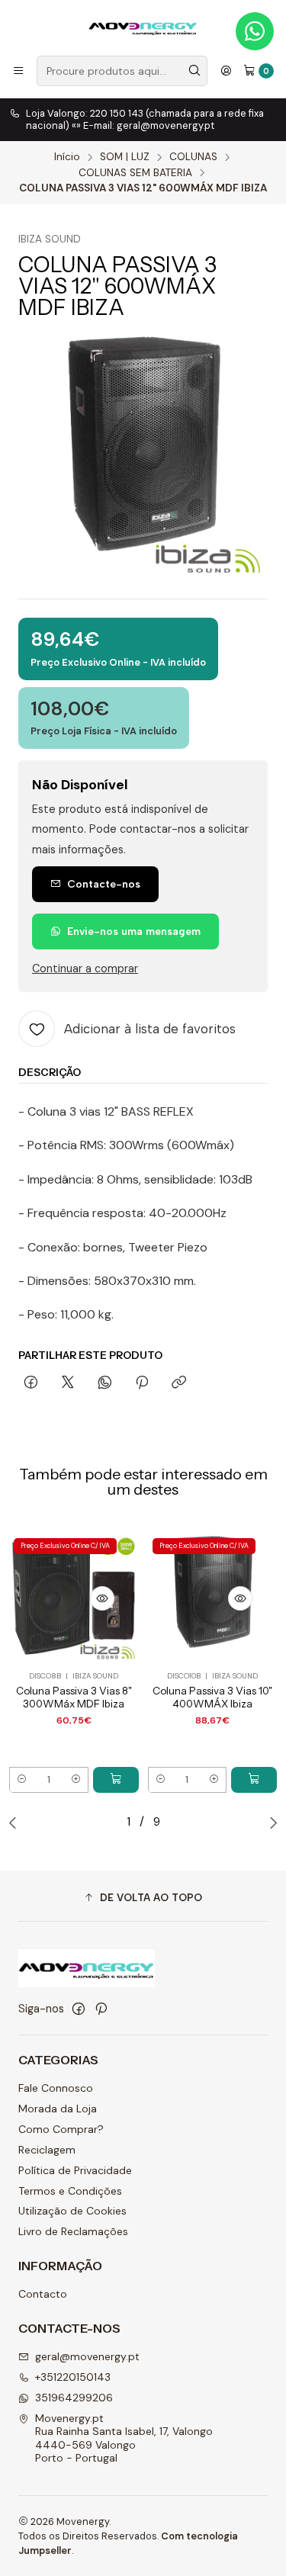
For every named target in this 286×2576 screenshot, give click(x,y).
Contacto (43, 2294)
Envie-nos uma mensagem (134, 931)
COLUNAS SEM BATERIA (135, 173)
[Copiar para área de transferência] (179, 1383)
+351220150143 (73, 2377)
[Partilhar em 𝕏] (68, 1383)
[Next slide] (270, 1823)
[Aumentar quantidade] (76, 1780)
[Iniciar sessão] (226, 71)
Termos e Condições (70, 2191)
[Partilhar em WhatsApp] (105, 1383)
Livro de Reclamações (73, 2231)
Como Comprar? (61, 2129)
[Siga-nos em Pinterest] (101, 2009)
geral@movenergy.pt (87, 2356)
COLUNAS (193, 157)
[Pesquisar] (194, 71)
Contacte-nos (104, 884)
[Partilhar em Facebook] (31, 1383)
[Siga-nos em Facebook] (79, 2009)
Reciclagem (47, 2150)
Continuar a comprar (85, 968)
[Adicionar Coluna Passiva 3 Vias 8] (116, 1780)
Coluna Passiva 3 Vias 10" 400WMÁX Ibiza (212, 1697)
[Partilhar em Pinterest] (142, 1383)
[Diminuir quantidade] (22, 1780)
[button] (143, 1898)
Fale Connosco (56, 2088)
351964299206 (74, 2398)
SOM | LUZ (125, 157)
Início (67, 157)
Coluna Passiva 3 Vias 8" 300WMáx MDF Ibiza (74, 1697)
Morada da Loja (58, 2109)
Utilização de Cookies (72, 2211)
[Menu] (18, 71)
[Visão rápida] (102, 1598)
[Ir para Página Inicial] (143, 27)
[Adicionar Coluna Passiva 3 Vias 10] (254, 1780)
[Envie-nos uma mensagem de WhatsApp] (255, 31)
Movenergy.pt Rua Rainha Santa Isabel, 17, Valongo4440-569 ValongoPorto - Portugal (124, 2438)
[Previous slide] (16, 1823)
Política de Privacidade (75, 2170)
